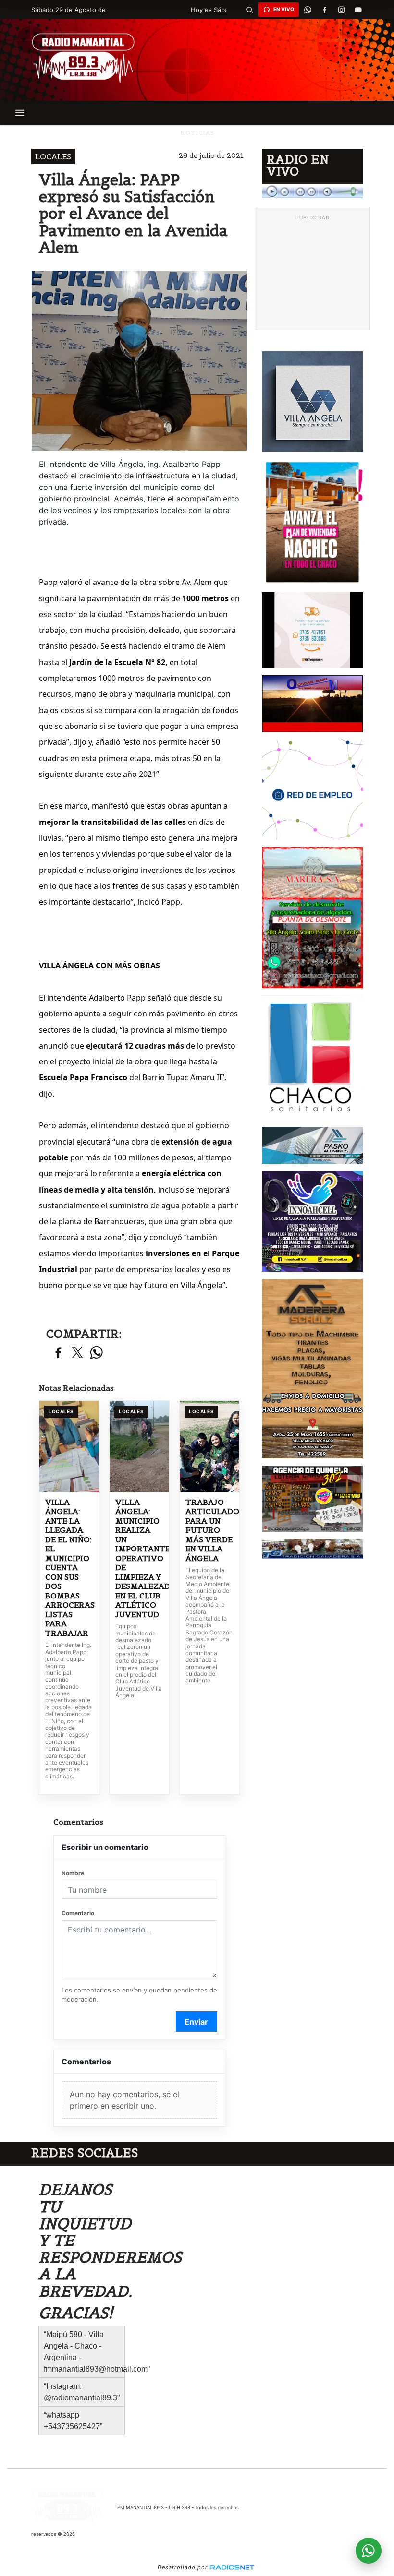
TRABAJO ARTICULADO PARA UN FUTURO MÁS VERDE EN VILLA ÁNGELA (209, 1530)
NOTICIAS (197, 133)
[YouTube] (358, 10)
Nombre (73, 1873)
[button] (249, 10)
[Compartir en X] (77, 1353)
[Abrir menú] (20, 113)
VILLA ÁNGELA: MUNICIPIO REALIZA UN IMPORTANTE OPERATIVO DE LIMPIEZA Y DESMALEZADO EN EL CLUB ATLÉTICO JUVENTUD (139, 1558)
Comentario (78, 1913)
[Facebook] (324, 10)
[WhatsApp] (308, 10)
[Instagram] (341, 10)
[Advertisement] (312, 273)
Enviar (196, 2022)
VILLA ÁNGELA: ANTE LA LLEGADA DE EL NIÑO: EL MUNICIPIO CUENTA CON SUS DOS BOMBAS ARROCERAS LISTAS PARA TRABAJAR (69, 1568)
